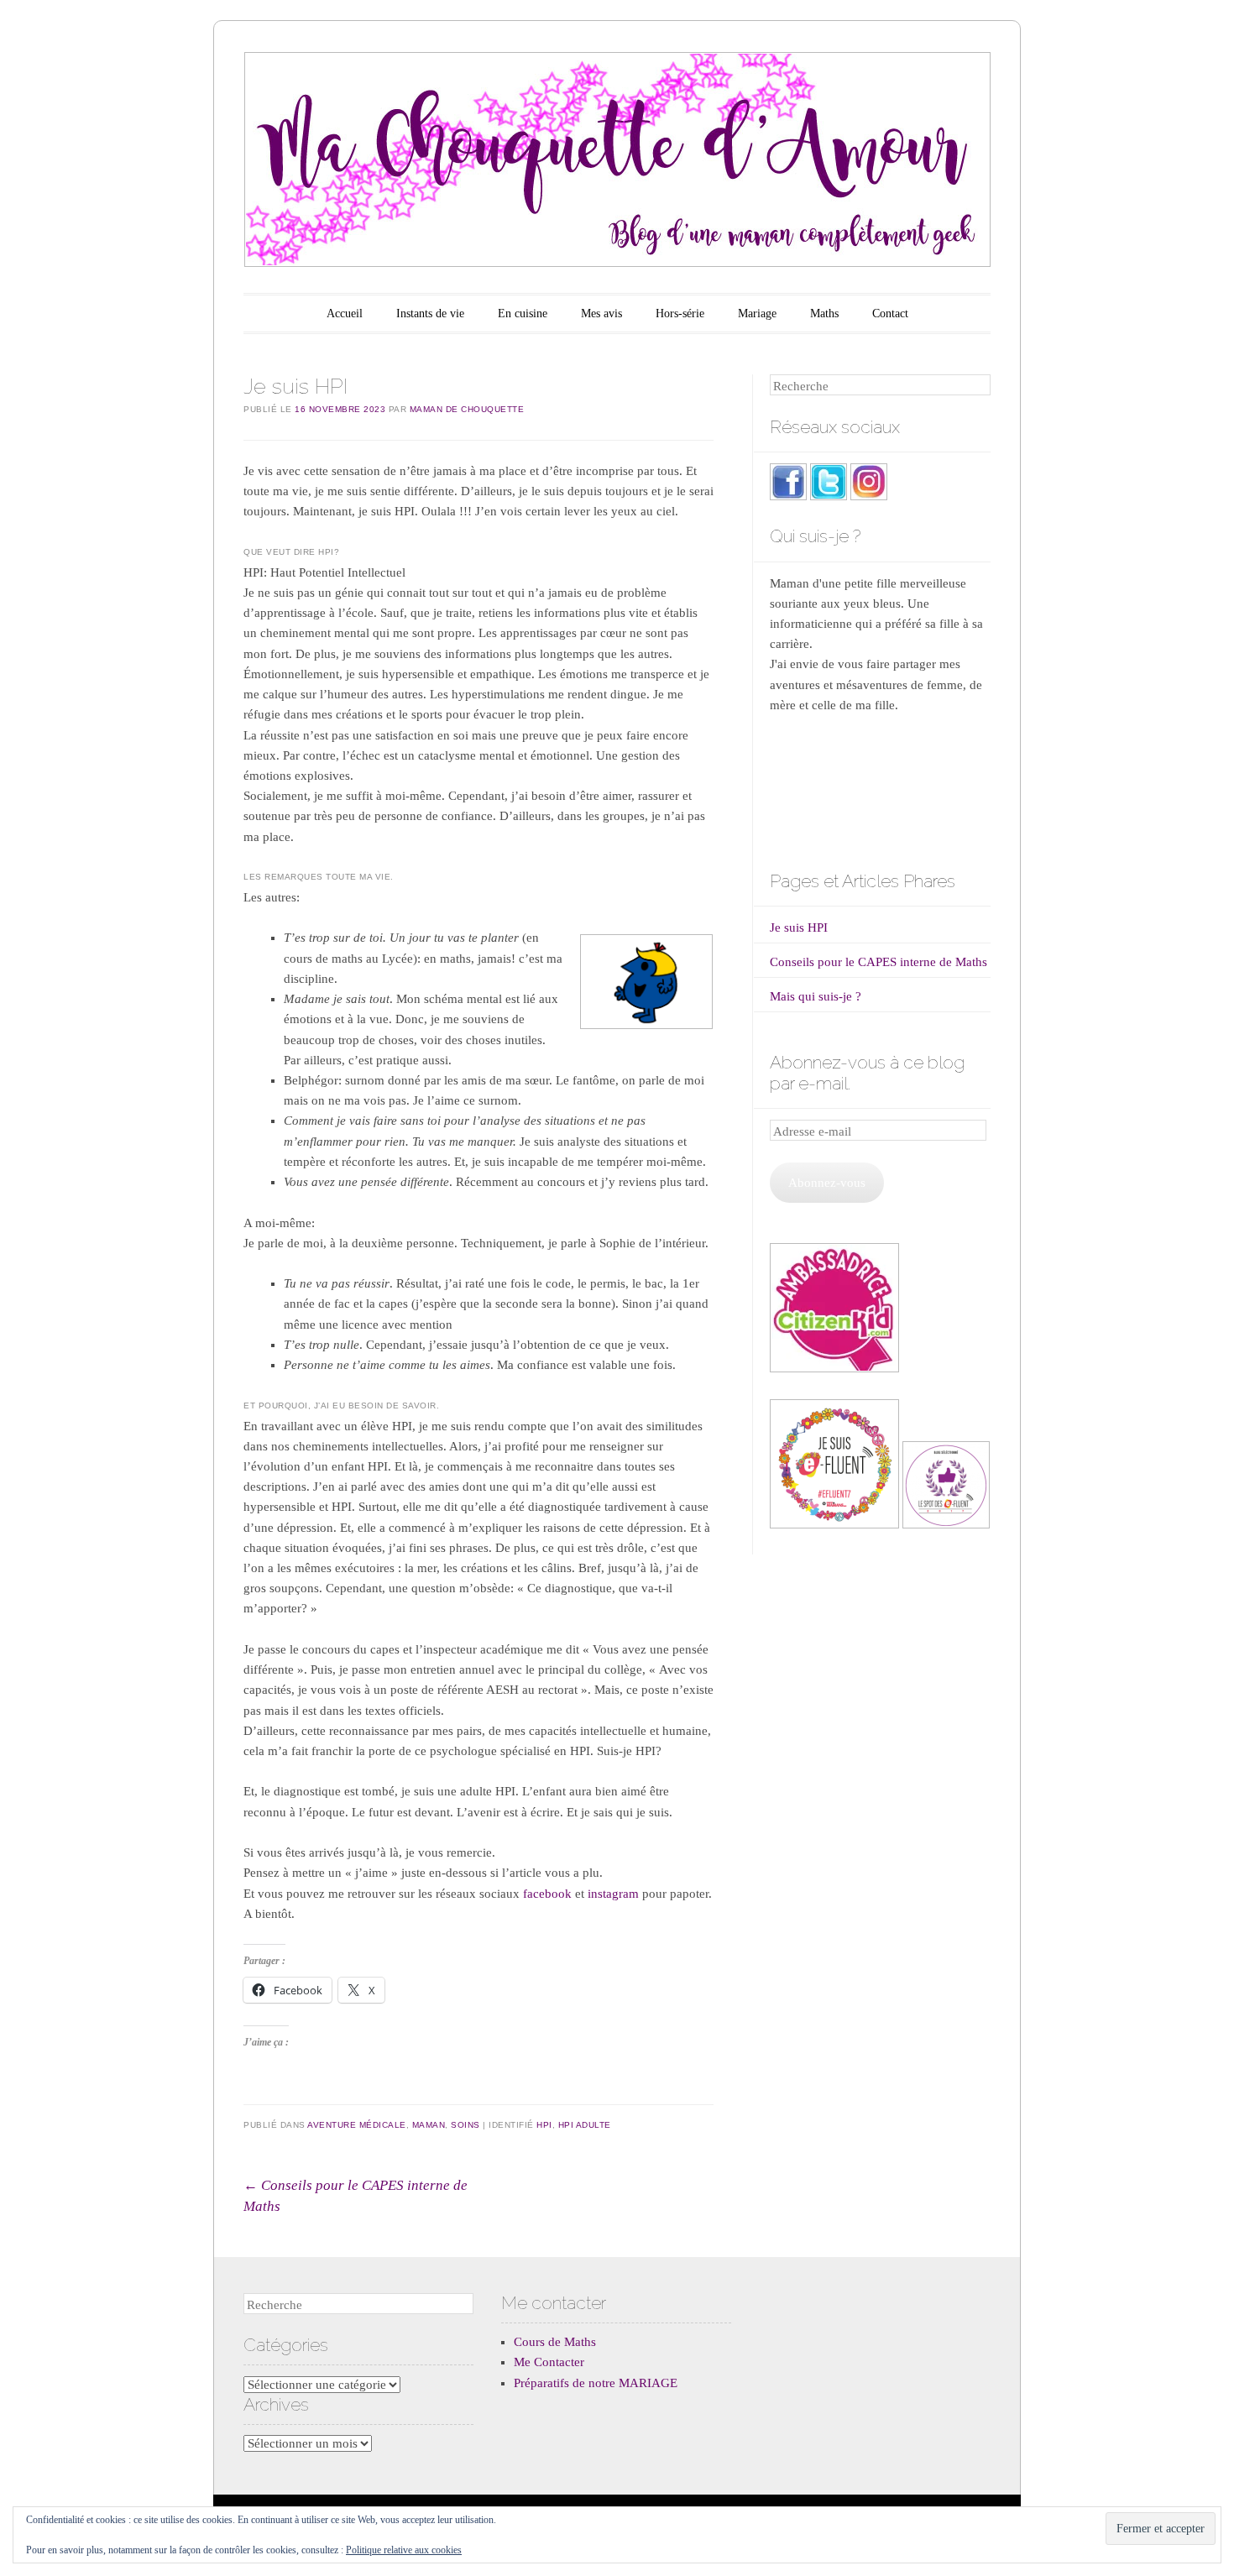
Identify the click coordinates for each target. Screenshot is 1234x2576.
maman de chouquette (467, 409)
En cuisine (523, 314)
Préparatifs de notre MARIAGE (596, 2383)
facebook (547, 1894)
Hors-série (680, 314)
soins (465, 2125)
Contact (890, 314)
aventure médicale (357, 2125)
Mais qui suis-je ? (816, 996)
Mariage (757, 314)
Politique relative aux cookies (404, 2550)
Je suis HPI (799, 927)
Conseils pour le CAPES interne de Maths (878, 962)
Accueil (345, 314)
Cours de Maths (555, 2342)
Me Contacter (549, 2362)
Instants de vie (430, 314)
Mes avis (601, 314)
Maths (824, 314)
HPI (544, 2125)
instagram (613, 1894)
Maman (429, 2125)
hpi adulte (585, 2125)
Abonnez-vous (827, 1183)
